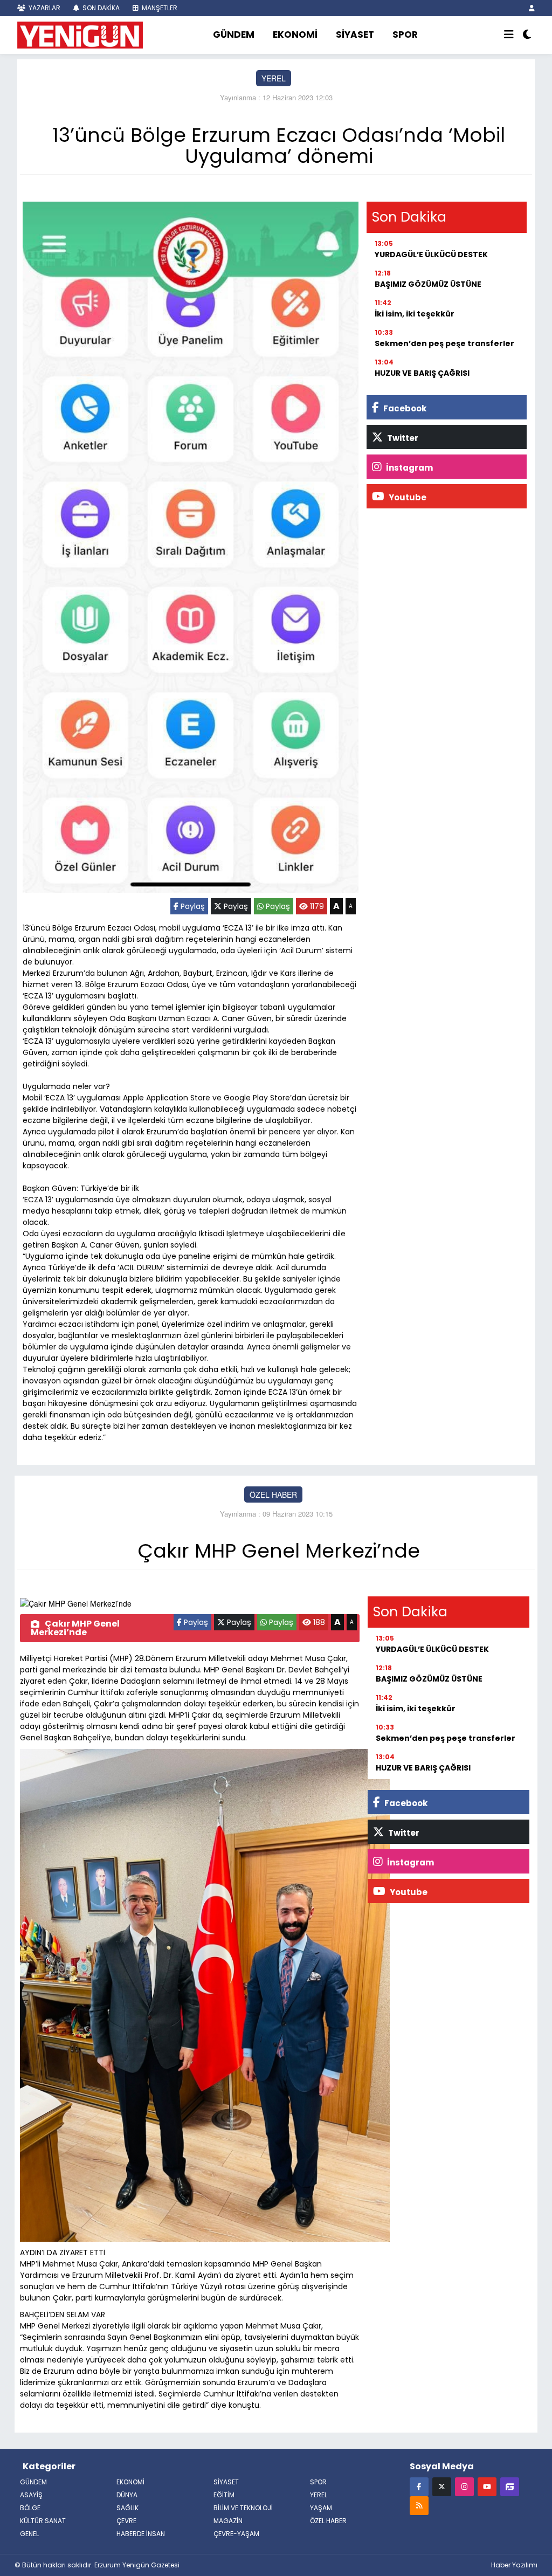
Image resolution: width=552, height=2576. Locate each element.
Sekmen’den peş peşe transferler (444, 343)
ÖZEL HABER (273, 1494)
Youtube (407, 497)
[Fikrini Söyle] (510, 2486)
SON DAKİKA (100, 8)
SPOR (405, 35)
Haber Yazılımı (514, 2565)
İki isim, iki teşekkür (415, 314)
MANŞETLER (159, 8)
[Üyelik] (532, 8)
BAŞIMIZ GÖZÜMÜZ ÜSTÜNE (428, 284)
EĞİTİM (224, 2495)
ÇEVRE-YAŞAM (236, 2534)
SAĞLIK (127, 2508)
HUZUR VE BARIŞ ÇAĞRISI (422, 373)
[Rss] (419, 2505)
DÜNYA (127, 2495)
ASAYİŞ (31, 2495)
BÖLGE (30, 2508)
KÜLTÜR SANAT (43, 2521)
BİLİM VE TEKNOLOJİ (243, 2508)
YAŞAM (321, 2508)
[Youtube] (487, 2486)
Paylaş (192, 906)
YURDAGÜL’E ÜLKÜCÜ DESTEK (431, 254)
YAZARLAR (44, 8)
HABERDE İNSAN (141, 2534)
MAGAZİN (228, 2521)
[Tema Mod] (527, 35)
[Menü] (509, 35)
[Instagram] (464, 2486)
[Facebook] (419, 2486)
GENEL (29, 2534)
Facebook (404, 408)
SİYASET (355, 35)
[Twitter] (442, 2486)
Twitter (402, 438)
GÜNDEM (234, 35)
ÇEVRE (126, 2521)
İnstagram (409, 468)
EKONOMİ (295, 35)
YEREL (274, 78)
